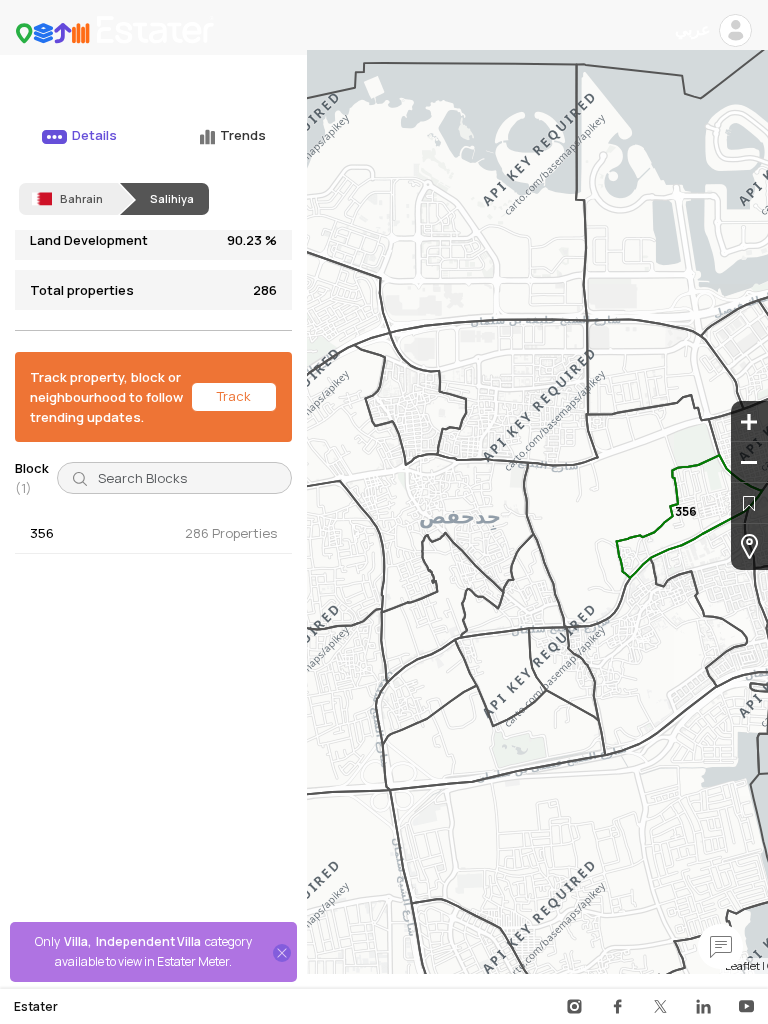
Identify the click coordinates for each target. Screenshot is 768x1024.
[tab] (77, 145)
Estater (36, 1007)
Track (234, 396)
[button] (153, 533)
